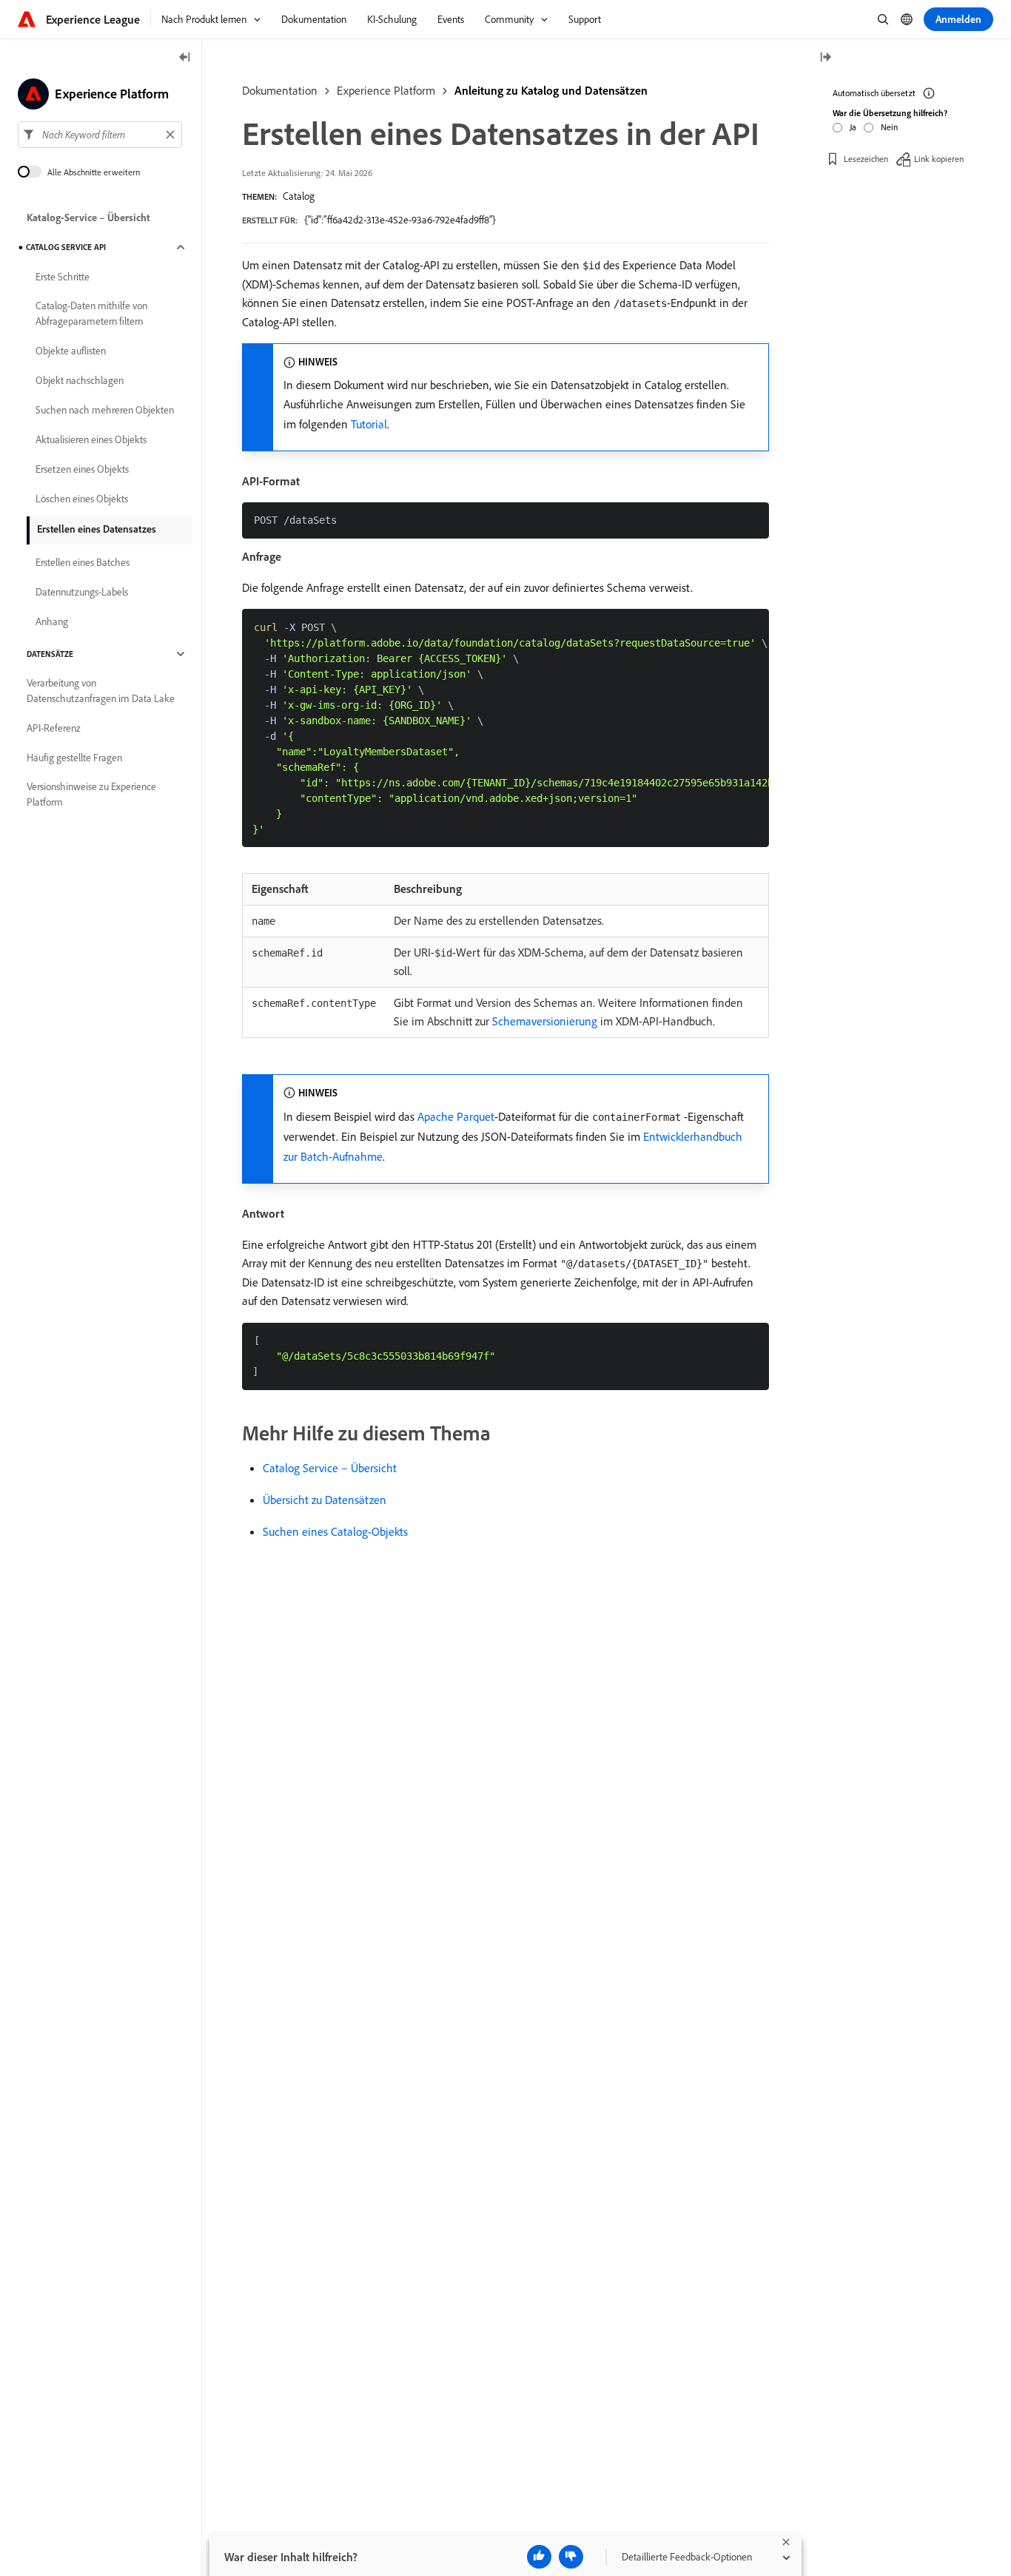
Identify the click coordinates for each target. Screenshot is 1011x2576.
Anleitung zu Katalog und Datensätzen (551, 90)
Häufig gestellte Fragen (74, 758)
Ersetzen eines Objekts (82, 469)
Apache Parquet (456, 1116)
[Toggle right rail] (825, 58)
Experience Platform (386, 90)
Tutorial (369, 424)
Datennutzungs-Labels (82, 592)
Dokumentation (280, 90)
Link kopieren (939, 159)
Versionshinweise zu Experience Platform (91, 794)
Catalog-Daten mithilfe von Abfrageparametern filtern (91, 313)
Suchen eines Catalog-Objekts (335, 1531)
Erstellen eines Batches (83, 562)
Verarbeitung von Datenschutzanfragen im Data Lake (101, 691)
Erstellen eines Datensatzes (97, 529)
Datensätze (50, 654)
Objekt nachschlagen (80, 380)
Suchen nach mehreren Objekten (105, 410)
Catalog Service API (66, 247)
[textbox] (100, 135)
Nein (889, 127)
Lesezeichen (866, 159)
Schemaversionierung (545, 1021)
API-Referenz (54, 728)
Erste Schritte (63, 277)
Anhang (52, 621)
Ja (853, 127)
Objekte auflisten (71, 351)
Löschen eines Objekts (82, 499)
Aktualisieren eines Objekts (91, 439)
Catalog (299, 196)
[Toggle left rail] (185, 58)
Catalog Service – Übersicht (330, 1468)
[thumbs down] (571, 2557)
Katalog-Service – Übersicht (88, 218)
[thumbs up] (539, 2557)
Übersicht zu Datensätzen (325, 1500)
